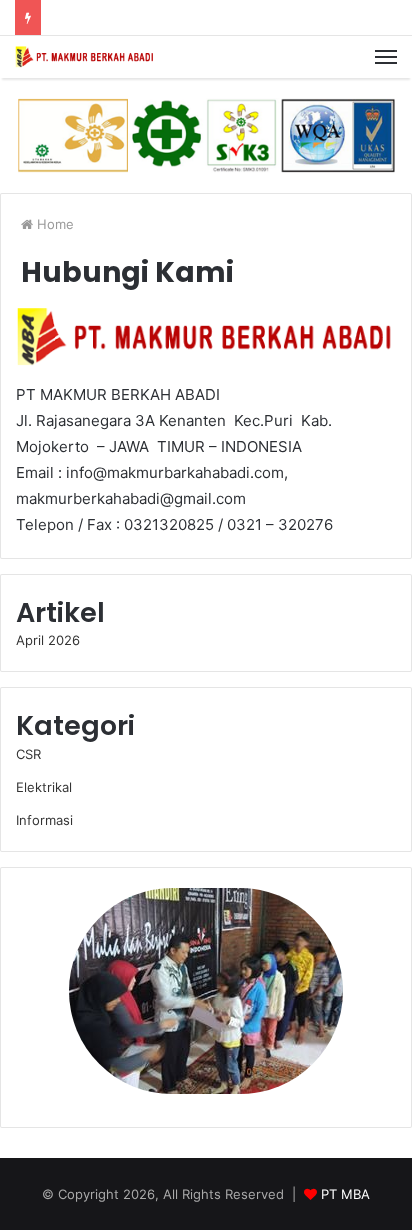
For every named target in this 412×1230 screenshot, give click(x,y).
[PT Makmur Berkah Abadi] (85, 57)
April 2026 (48, 640)
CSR (28, 754)
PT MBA (345, 1194)
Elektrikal (44, 787)
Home (53, 224)
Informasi (44, 820)
